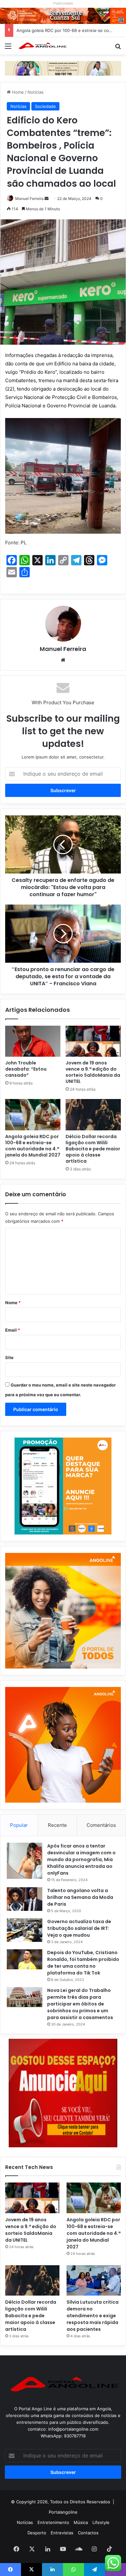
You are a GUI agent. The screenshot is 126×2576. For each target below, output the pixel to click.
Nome (13, 1303)
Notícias (36, 92)
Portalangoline (63, 2512)
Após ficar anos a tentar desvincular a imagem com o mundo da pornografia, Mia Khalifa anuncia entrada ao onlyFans (81, 1859)
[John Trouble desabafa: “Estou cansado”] (33, 1041)
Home (17, 92)
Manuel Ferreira (29, 199)
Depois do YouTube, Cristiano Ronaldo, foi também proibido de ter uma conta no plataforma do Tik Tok (83, 1963)
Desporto (37, 2533)
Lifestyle (101, 2522)
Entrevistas (62, 2533)
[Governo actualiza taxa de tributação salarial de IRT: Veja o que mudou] (25, 1930)
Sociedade (45, 106)
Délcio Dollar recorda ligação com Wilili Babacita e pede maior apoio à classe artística (93, 1149)
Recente (57, 1825)
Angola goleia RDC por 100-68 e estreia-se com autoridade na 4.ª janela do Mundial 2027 (33, 1146)
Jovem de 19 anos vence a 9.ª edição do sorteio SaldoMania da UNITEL (93, 1072)
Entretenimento (53, 2522)
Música (81, 2522)
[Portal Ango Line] (42, 46)
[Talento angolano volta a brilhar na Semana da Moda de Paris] (25, 1899)
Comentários (101, 1825)
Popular (19, 1825)
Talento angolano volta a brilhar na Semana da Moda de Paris (80, 1897)
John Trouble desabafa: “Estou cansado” (26, 1069)
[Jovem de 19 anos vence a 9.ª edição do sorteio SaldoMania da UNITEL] (93, 1041)
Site (9, 1357)
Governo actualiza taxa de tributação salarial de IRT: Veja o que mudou (79, 1928)
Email (13, 1330)
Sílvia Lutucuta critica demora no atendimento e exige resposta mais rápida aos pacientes (93, 2316)
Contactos (88, 2533)
